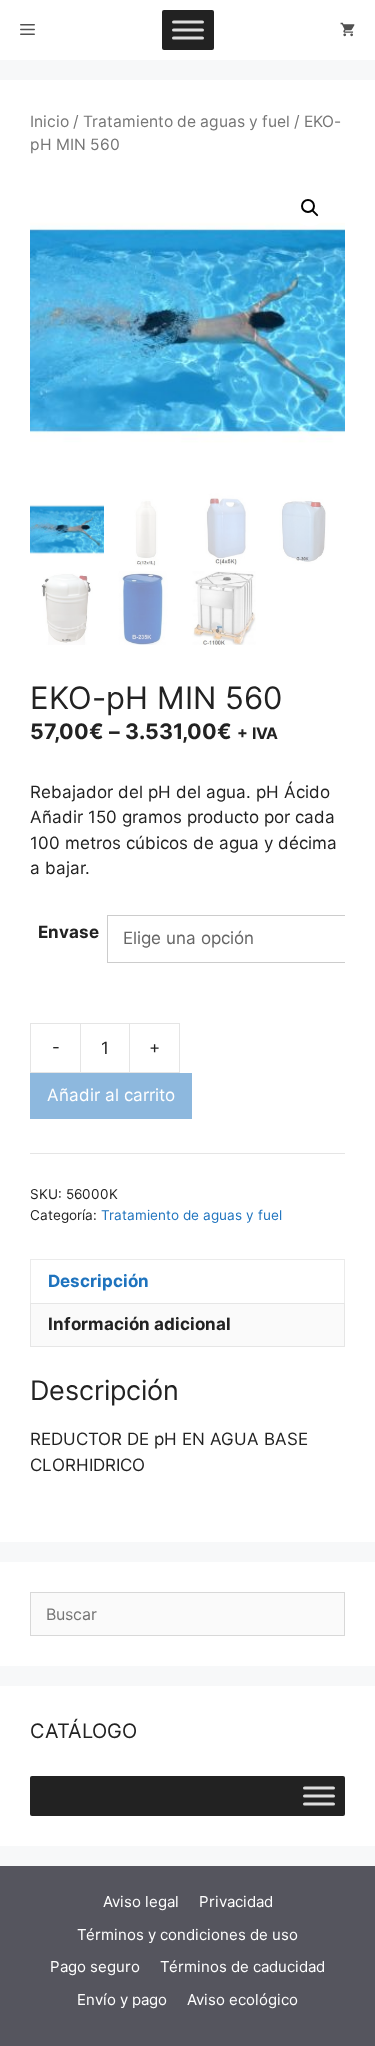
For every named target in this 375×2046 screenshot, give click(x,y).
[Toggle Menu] (188, 29)
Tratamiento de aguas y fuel (186, 121)
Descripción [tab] (98, 1281)
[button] (310, 208)
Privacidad (236, 1901)
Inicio (49, 121)
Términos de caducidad (242, 1966)
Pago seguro (95, 1966)
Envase (68, 932)
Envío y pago (122, 1999)
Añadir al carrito (111, 1095)
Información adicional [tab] (139, 1324)
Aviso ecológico (242, 1999)
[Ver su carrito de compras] (347, 30)
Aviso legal (141, 1901)
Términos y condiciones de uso (187, 1934)
